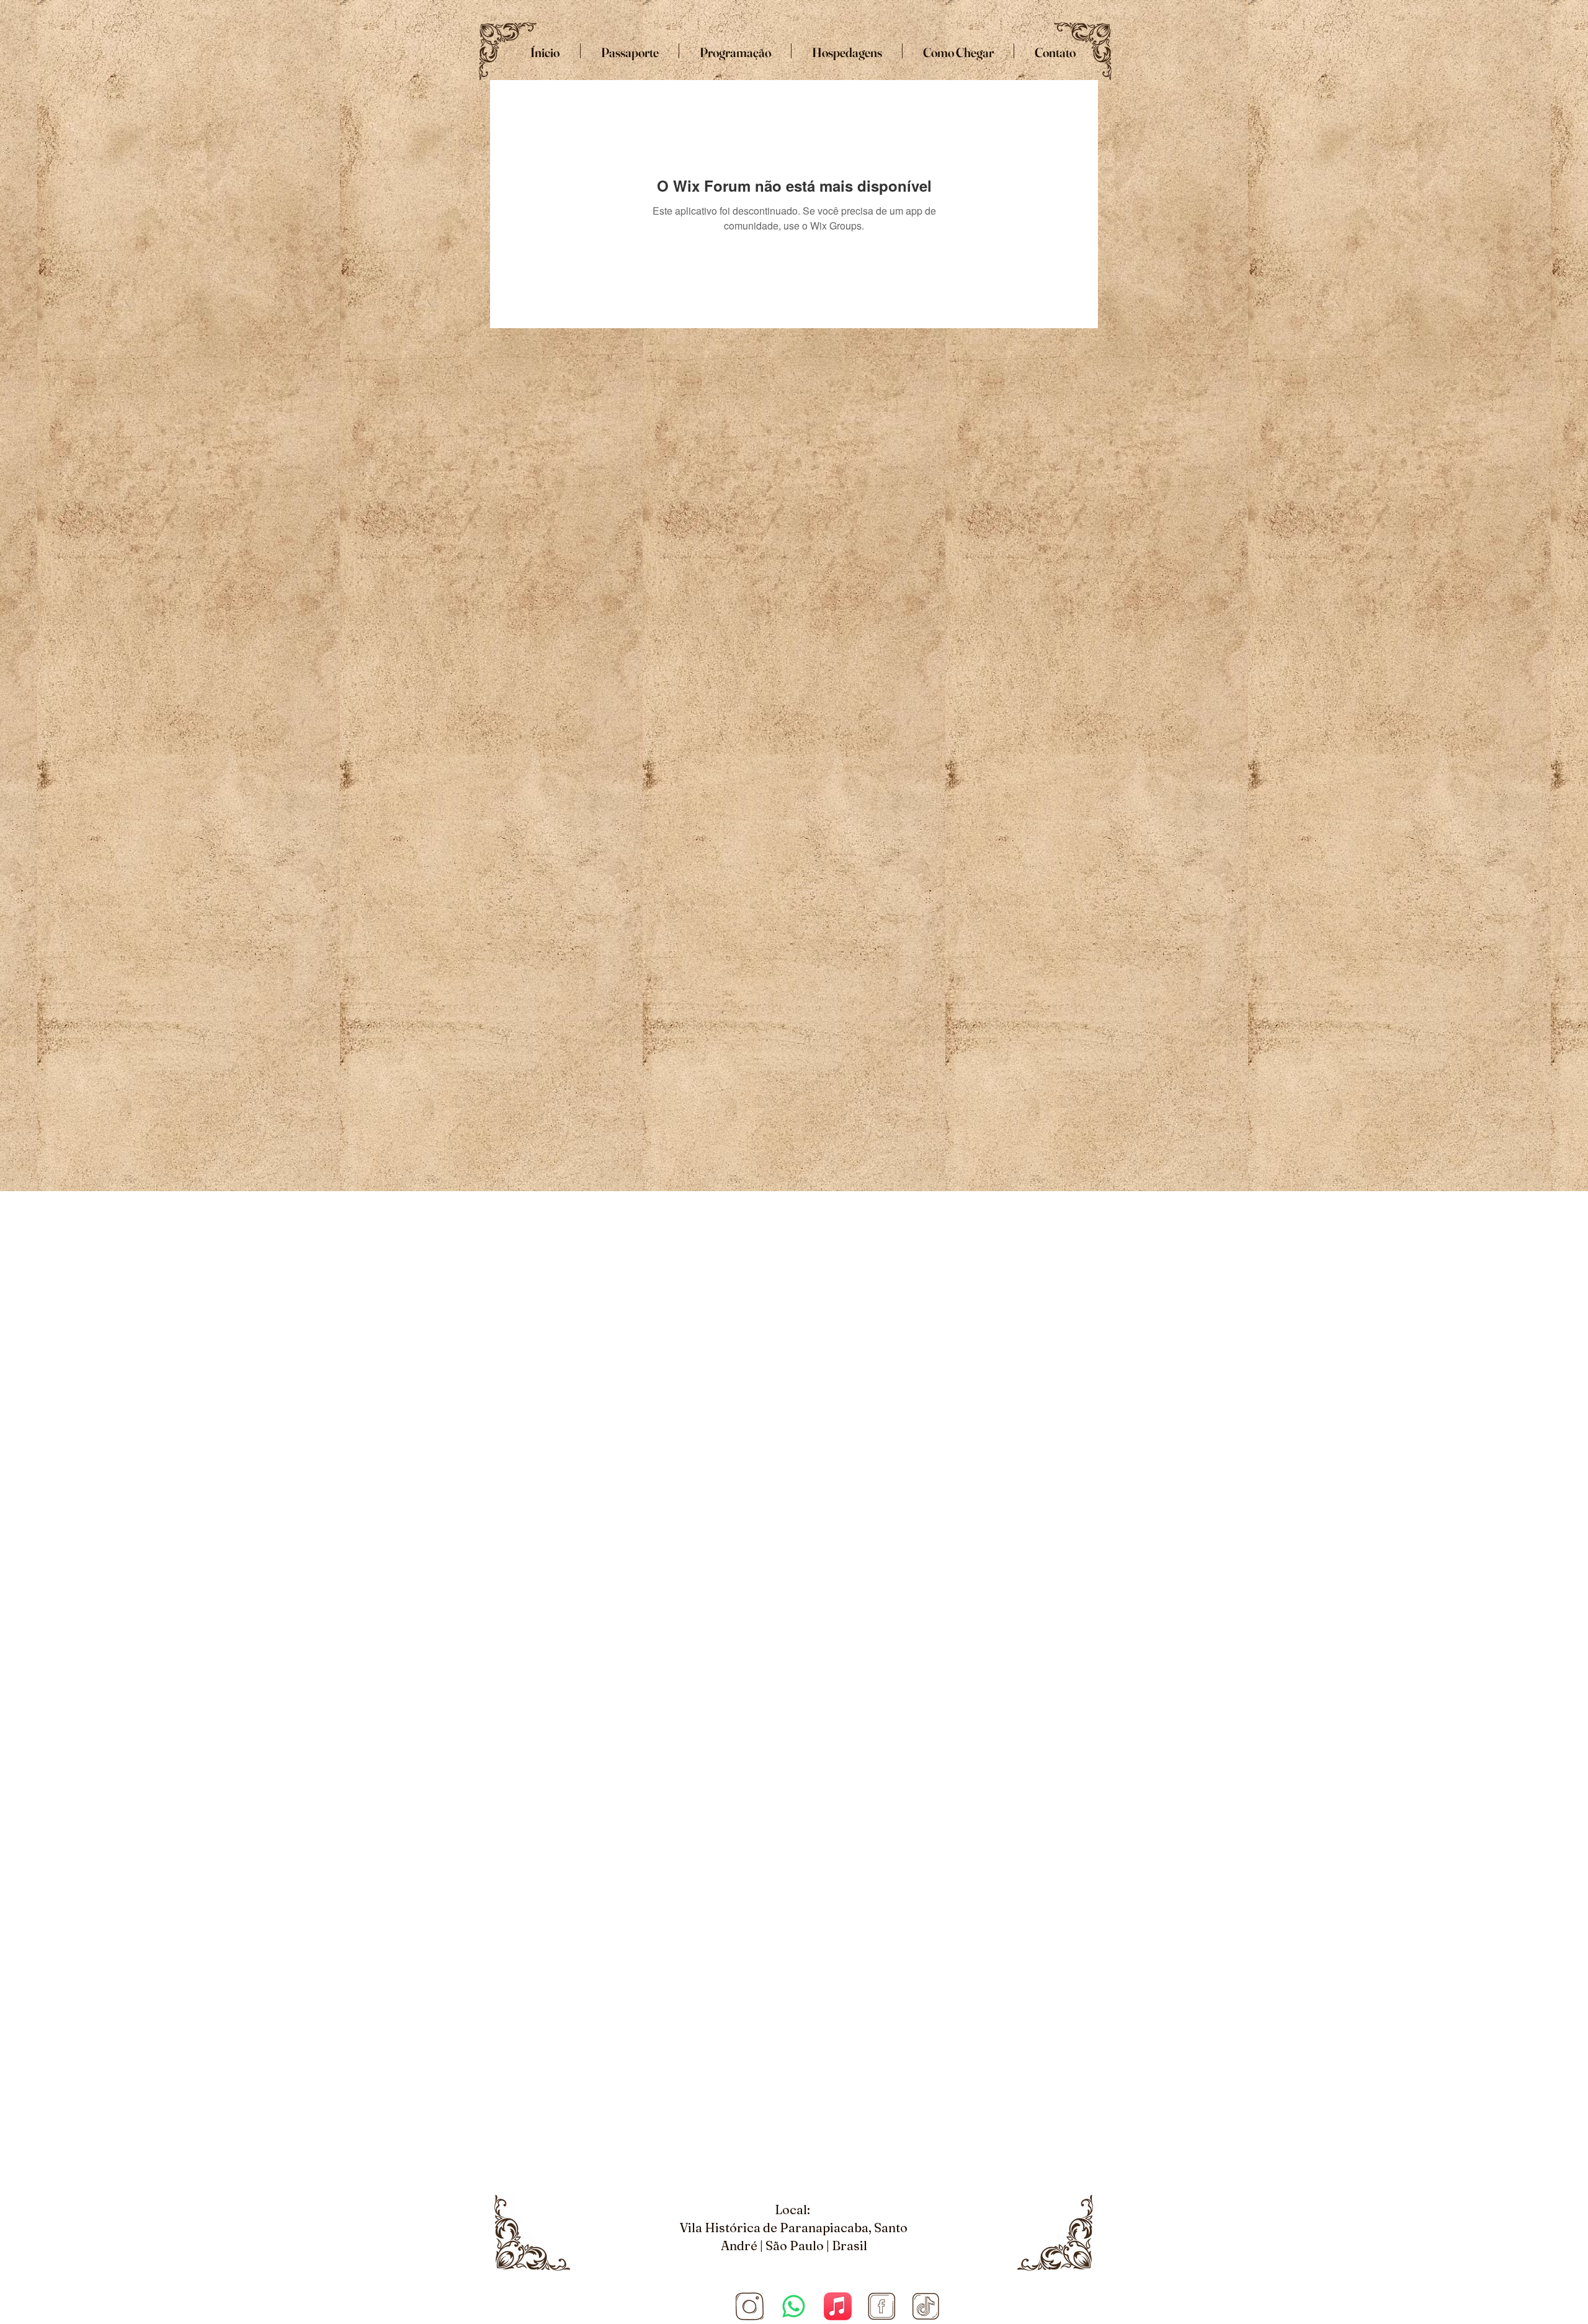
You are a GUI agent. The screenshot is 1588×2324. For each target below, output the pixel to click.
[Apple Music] (838, 2306)
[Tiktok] (926, 2306)
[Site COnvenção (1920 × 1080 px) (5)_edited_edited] (750, 2306)
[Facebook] (882, 2306)
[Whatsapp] (794, 2306)
